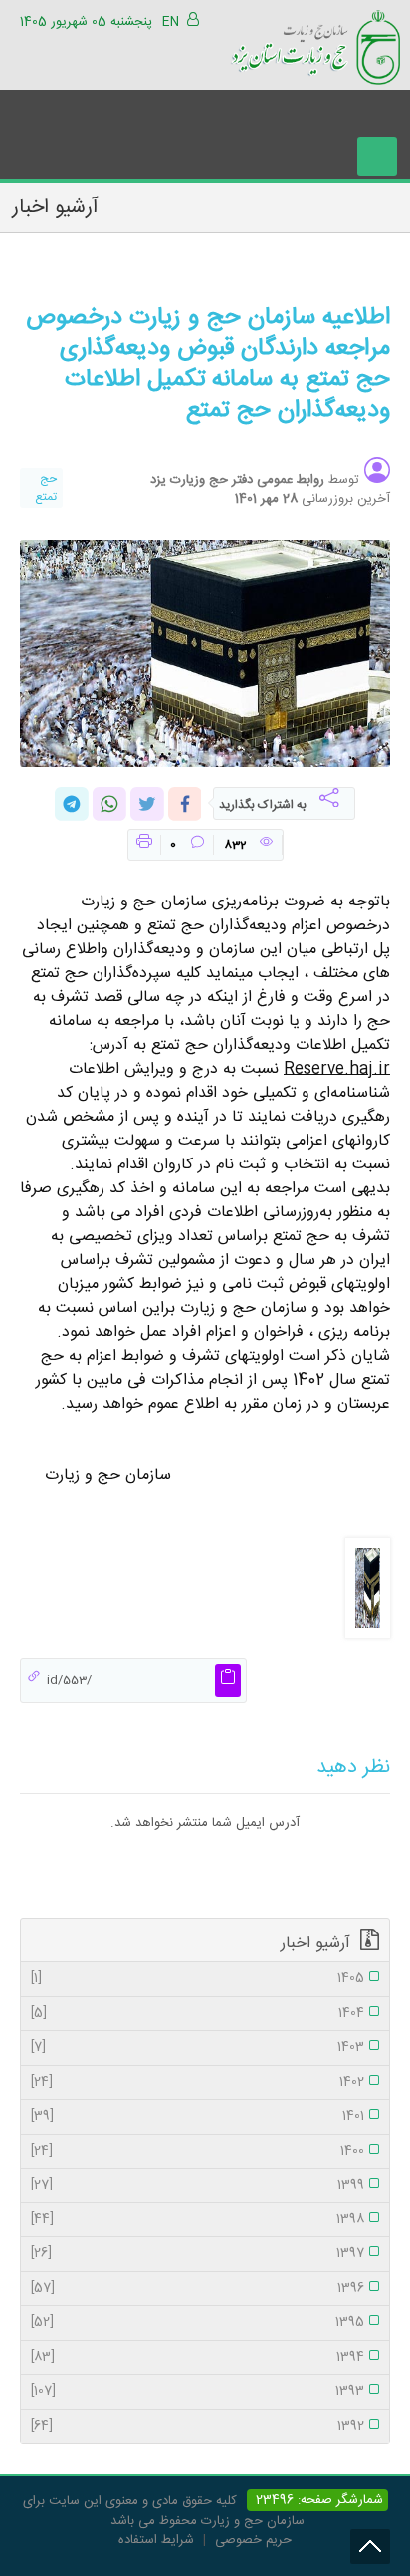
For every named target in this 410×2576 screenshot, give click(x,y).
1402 (198, 2083)
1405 (198, 1979)
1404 (198, 2014)
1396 (198, 2289)
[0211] (368, 1589)
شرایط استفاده (156, 2540)
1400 (198, 2152)
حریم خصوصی (253, 2540)
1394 (198, 2358)
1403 (198, 2048)
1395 (198, 2323)
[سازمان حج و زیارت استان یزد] (315, 44)
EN (171, 22)
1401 (198, 2117)
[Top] (370, 2547)
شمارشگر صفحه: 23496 (317, 2500)
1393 (198, 2392)
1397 (198, 2254)
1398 (198, 2220)
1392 (198, 2427)
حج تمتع (46, 488)
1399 (198, 2186)
